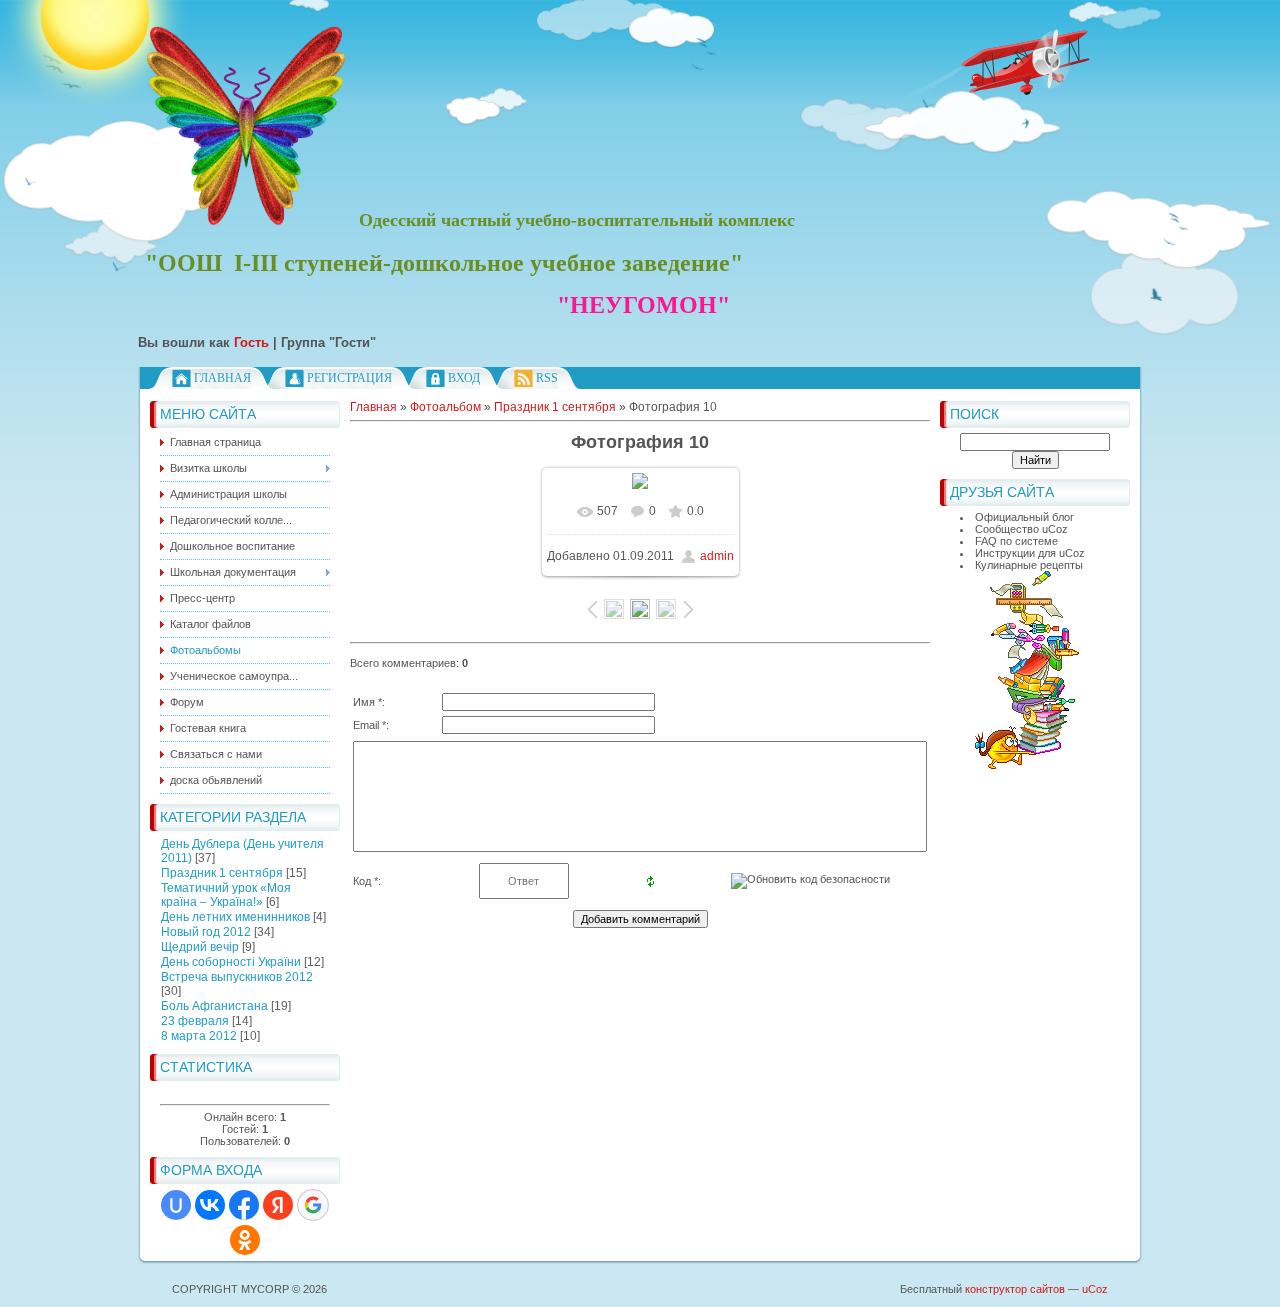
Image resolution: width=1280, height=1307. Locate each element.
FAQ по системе (1016, 541)
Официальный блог (1024, 517)
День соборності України (231, 962)
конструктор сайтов (1015, 1289)
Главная (222, 378)
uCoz (1095, 1289)
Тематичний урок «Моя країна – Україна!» (226, 895)
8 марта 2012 (199, 1036)
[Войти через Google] (313, 1205)
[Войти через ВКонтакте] (210, 1205)
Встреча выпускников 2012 (237, 977)
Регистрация (349, 378)
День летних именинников (235, 917)
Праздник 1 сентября (222, 873)
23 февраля (195, 1021)
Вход (464, 378)
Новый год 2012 (206, 932)
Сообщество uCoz (1021, 529)
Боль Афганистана (214, 1006)
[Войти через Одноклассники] (245, 1240)
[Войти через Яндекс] (278, 1205)
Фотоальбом (445, 407)
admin (717, 556)
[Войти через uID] (176, 1205)
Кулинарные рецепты (1029, 565)
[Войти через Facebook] (244, 1205)
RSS (547, 378)
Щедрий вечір (200, 947)
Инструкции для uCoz (1030, 553)
